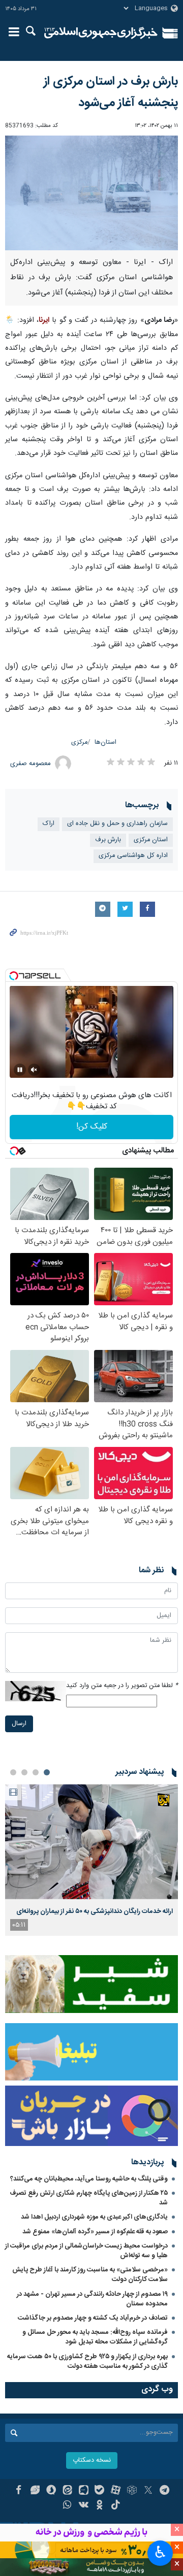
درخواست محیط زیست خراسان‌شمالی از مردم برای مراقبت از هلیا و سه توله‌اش (86, 2251)
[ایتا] (67, 2491)
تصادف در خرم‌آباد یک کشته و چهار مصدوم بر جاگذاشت (93, 2318)
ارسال (19, 1724)
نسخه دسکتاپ (92, 2461)
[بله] (100, 2491)
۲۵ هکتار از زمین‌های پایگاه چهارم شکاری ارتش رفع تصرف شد (89, 2198)
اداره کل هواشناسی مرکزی (133, 856)
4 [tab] (13, 1772)
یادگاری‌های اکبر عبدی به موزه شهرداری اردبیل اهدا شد (94, 2217)
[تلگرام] (164, 2491)
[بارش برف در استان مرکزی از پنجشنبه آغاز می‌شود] (91, 193)
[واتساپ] (67, 2506)
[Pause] (20, 1070)
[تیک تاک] (116, 2506)
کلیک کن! (92, 1127)
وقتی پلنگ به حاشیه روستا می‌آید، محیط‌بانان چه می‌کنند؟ (89, 2179)
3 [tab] (24, 1772)
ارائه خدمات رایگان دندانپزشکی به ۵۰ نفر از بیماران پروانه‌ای (95, 1911)
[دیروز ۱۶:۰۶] (91, 1842)
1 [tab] (47, 1772)
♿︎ (160, 2552)
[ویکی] (84, 2506)
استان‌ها (105, 742)
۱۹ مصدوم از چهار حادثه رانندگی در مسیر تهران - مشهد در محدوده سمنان (92, 2299)
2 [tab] (36, 1772)
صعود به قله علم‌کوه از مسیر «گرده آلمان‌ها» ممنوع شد (95, 2232)
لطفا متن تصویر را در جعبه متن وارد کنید (122, 1686)
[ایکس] (148, 2491)
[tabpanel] (91, 1860)
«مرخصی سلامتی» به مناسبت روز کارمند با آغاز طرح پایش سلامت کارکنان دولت (90, 2275)
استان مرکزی (151, 840)
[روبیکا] (132, 2491)
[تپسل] (14, 976)
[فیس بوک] (19, 2491)
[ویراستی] (35, 2491)
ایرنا (101, 33)
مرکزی (79, 742)
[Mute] (34, 1070)
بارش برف (108, 840)
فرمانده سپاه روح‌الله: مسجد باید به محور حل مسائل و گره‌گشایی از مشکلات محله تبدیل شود (95, 2337)
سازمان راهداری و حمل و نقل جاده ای (117, 824)
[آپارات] (116, 2491)
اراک (49, 824)
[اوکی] (100, 2506)
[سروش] (51, 2491)
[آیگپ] (84, 2491)
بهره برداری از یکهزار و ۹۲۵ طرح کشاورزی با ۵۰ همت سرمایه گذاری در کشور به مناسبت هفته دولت (87, 2362)
